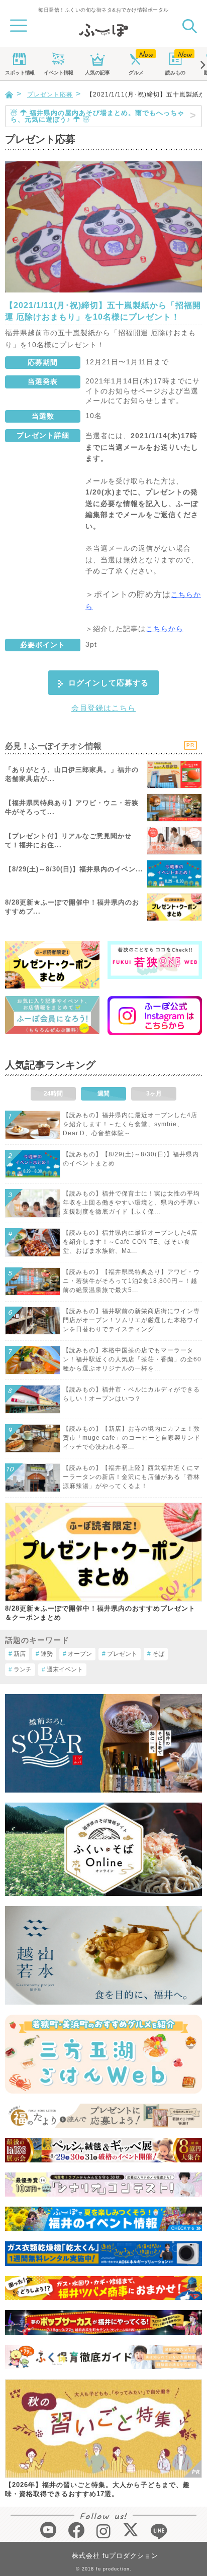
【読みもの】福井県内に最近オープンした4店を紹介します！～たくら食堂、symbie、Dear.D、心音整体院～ (130, 1124)
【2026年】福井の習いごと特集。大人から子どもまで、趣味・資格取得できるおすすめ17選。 (97, 2489)
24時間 (53, 1094)
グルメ (136, 73)
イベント (58, 73)
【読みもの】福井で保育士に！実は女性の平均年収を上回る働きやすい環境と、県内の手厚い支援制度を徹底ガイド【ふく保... (131, 1203)
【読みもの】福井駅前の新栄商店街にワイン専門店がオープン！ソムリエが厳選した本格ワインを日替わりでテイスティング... (131, 1320)
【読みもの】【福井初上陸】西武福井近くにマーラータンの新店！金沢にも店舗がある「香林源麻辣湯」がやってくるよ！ (131, 1477)
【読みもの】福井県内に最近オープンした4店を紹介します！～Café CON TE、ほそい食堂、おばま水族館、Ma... (130, 1242)
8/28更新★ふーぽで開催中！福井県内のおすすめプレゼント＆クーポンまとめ (100, 1613)
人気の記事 (97, 73)
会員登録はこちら (103, 708)
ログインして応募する (109, 683)
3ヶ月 (154, 1094)
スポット (20, 73)
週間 (103, 1094)
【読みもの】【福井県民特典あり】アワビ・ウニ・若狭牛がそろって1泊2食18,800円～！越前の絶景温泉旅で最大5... (131, 1281)
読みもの (175, 73)
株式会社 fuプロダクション (115, 2556)
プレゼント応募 (50, 94)
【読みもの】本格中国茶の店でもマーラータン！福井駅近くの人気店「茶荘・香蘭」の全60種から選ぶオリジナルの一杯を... (132, 1359)
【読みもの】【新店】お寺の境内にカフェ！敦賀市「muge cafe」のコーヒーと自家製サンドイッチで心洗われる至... (132, 1438)
